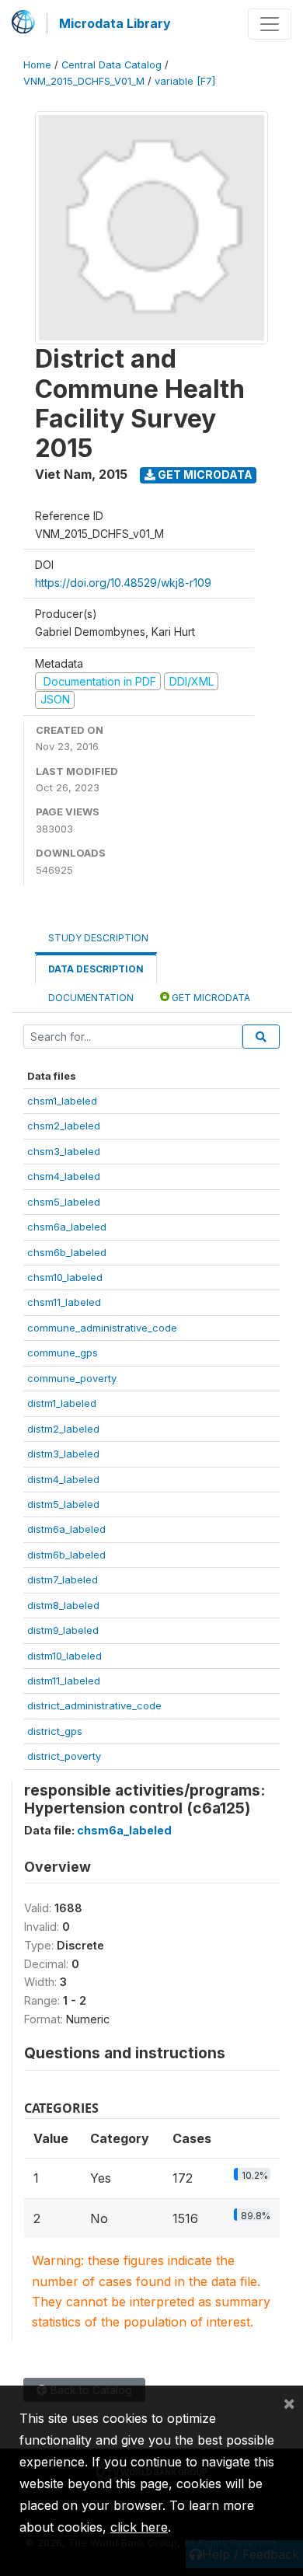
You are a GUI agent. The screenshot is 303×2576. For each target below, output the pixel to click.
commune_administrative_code (102, 1328)
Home (37, 65)
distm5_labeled (63, 1504)
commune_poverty (72, 1378)
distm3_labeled (63, 1454)
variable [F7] (185, 81)
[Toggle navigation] (270, 24)
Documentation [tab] (91, 998)
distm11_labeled (64, 1681)
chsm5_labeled (64, 1202)
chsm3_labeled (64, 1151)
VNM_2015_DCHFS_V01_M (84, 81)
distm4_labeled (63, 1479)
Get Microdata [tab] (210, 998)
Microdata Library (115, 23)
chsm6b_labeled (67, 1252)
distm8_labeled (63, 1605)
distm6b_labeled (66, 1555)
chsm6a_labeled (67, 1227)
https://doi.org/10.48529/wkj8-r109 (123, 583)
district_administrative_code (94, 1705)
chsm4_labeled (64, 1176)
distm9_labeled (63, 1630)
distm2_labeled (63, 1429)
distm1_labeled (62, 1403)
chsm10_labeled (65, 1277)
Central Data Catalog (111, 65)
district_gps (55, 1731)
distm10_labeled (64, 1656)
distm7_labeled (63, 1579)
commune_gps (63, 1353)
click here (139, 2527)
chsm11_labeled (64, 1302)
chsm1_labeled (62, 1101)
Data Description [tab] (96, 969)
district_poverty (64, 1756)
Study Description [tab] (98, 938)
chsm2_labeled (64, 1126)
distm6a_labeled (66, 1529)
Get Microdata (204, 475)
